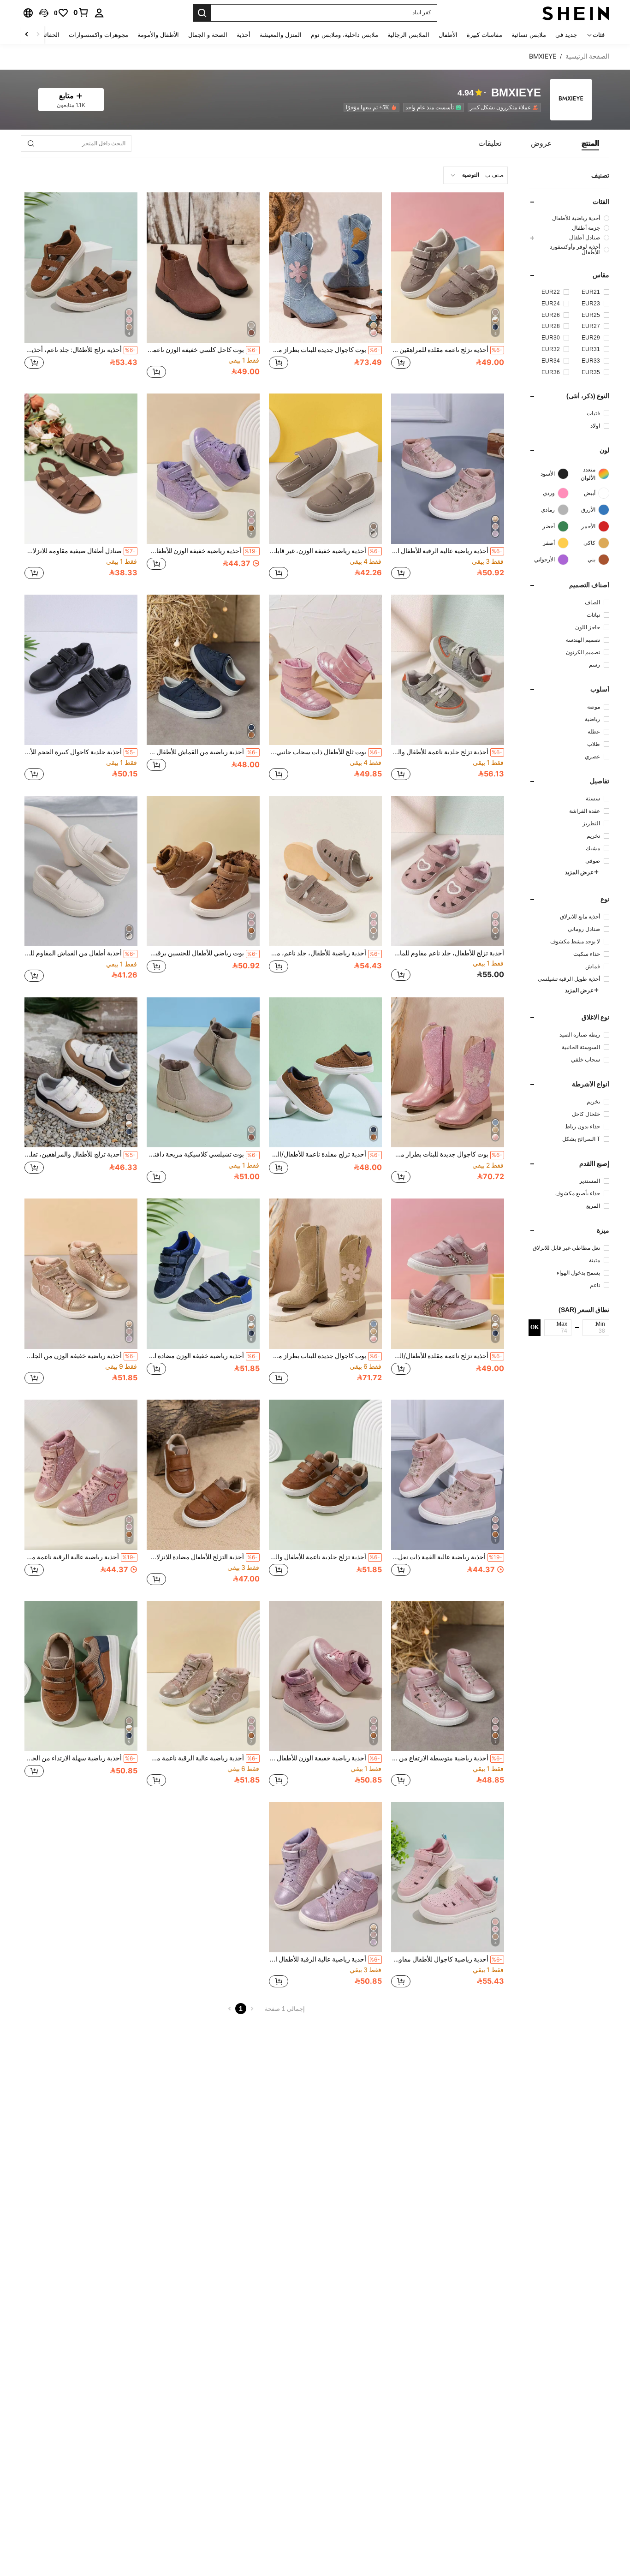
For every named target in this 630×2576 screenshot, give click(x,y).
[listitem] (502, 107)
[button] (44, 13)
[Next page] (230, 2009)
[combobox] (475, 175)
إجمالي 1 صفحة (285, 2009)
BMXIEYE (516, 93)
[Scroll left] (38, 35)
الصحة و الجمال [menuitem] (208, 35)
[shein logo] (576, 13)
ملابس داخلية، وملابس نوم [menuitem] (345, 35)
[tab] (590, 143)
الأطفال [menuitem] (448, 35)
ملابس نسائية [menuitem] (529, 35)
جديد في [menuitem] (566, 35)
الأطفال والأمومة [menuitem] (158, 35)
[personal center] (99, 13)
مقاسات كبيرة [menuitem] (484, 35)
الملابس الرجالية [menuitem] (408, 35)
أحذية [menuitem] (244, 35)
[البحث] (202, 13)
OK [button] (535, 1327)
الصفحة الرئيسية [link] (587, 56)
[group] (569, 218)
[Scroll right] (27, 35)
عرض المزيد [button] (579, 872)
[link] (81, 12)
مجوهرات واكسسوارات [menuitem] (98, 35)
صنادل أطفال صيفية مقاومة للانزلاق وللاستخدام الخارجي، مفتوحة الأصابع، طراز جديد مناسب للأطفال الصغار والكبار (80, 551)
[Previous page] (252, 2009)
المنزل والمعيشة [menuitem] (281, 35)
